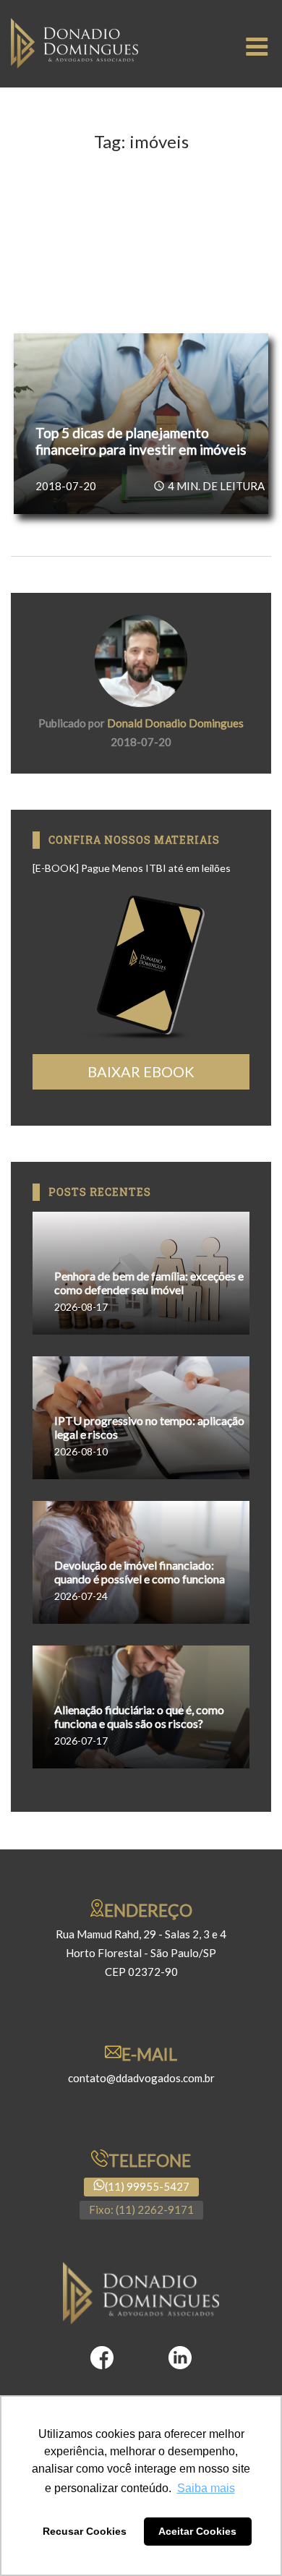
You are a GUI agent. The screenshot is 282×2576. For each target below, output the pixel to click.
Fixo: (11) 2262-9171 (141, 2209)
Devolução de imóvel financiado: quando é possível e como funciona (140, 1572)
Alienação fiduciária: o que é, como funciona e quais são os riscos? (139, 1716)
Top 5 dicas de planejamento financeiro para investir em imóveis (141, 441)
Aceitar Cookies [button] (197, 2531)
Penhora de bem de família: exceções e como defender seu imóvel (149, 1283)
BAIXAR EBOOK (141, 1071)
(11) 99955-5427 (147, 2186)
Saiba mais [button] (206, 2488)
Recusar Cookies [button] (85, 2531)
